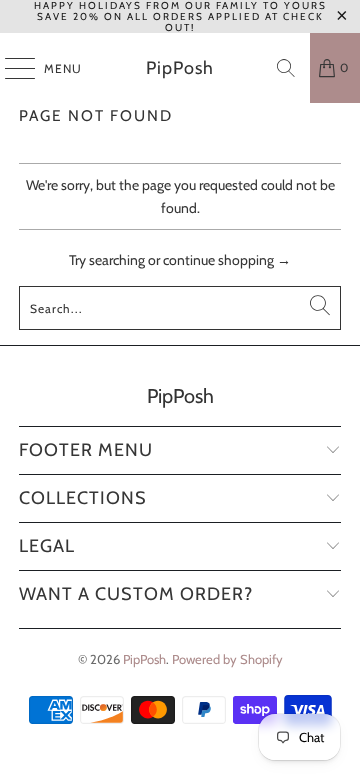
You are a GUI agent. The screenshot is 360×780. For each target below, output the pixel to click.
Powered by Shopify (227, 659)
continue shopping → (227, 260)
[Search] (286, 68)
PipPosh (180, 68)
